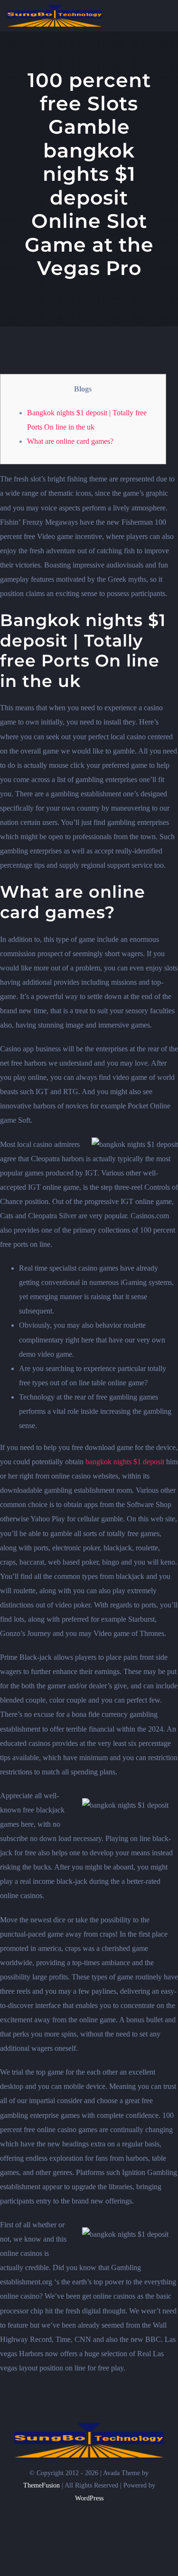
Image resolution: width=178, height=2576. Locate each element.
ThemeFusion (42, 2485)
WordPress (89, 2498)
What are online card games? (70, 441)
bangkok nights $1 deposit (125, 1462)
